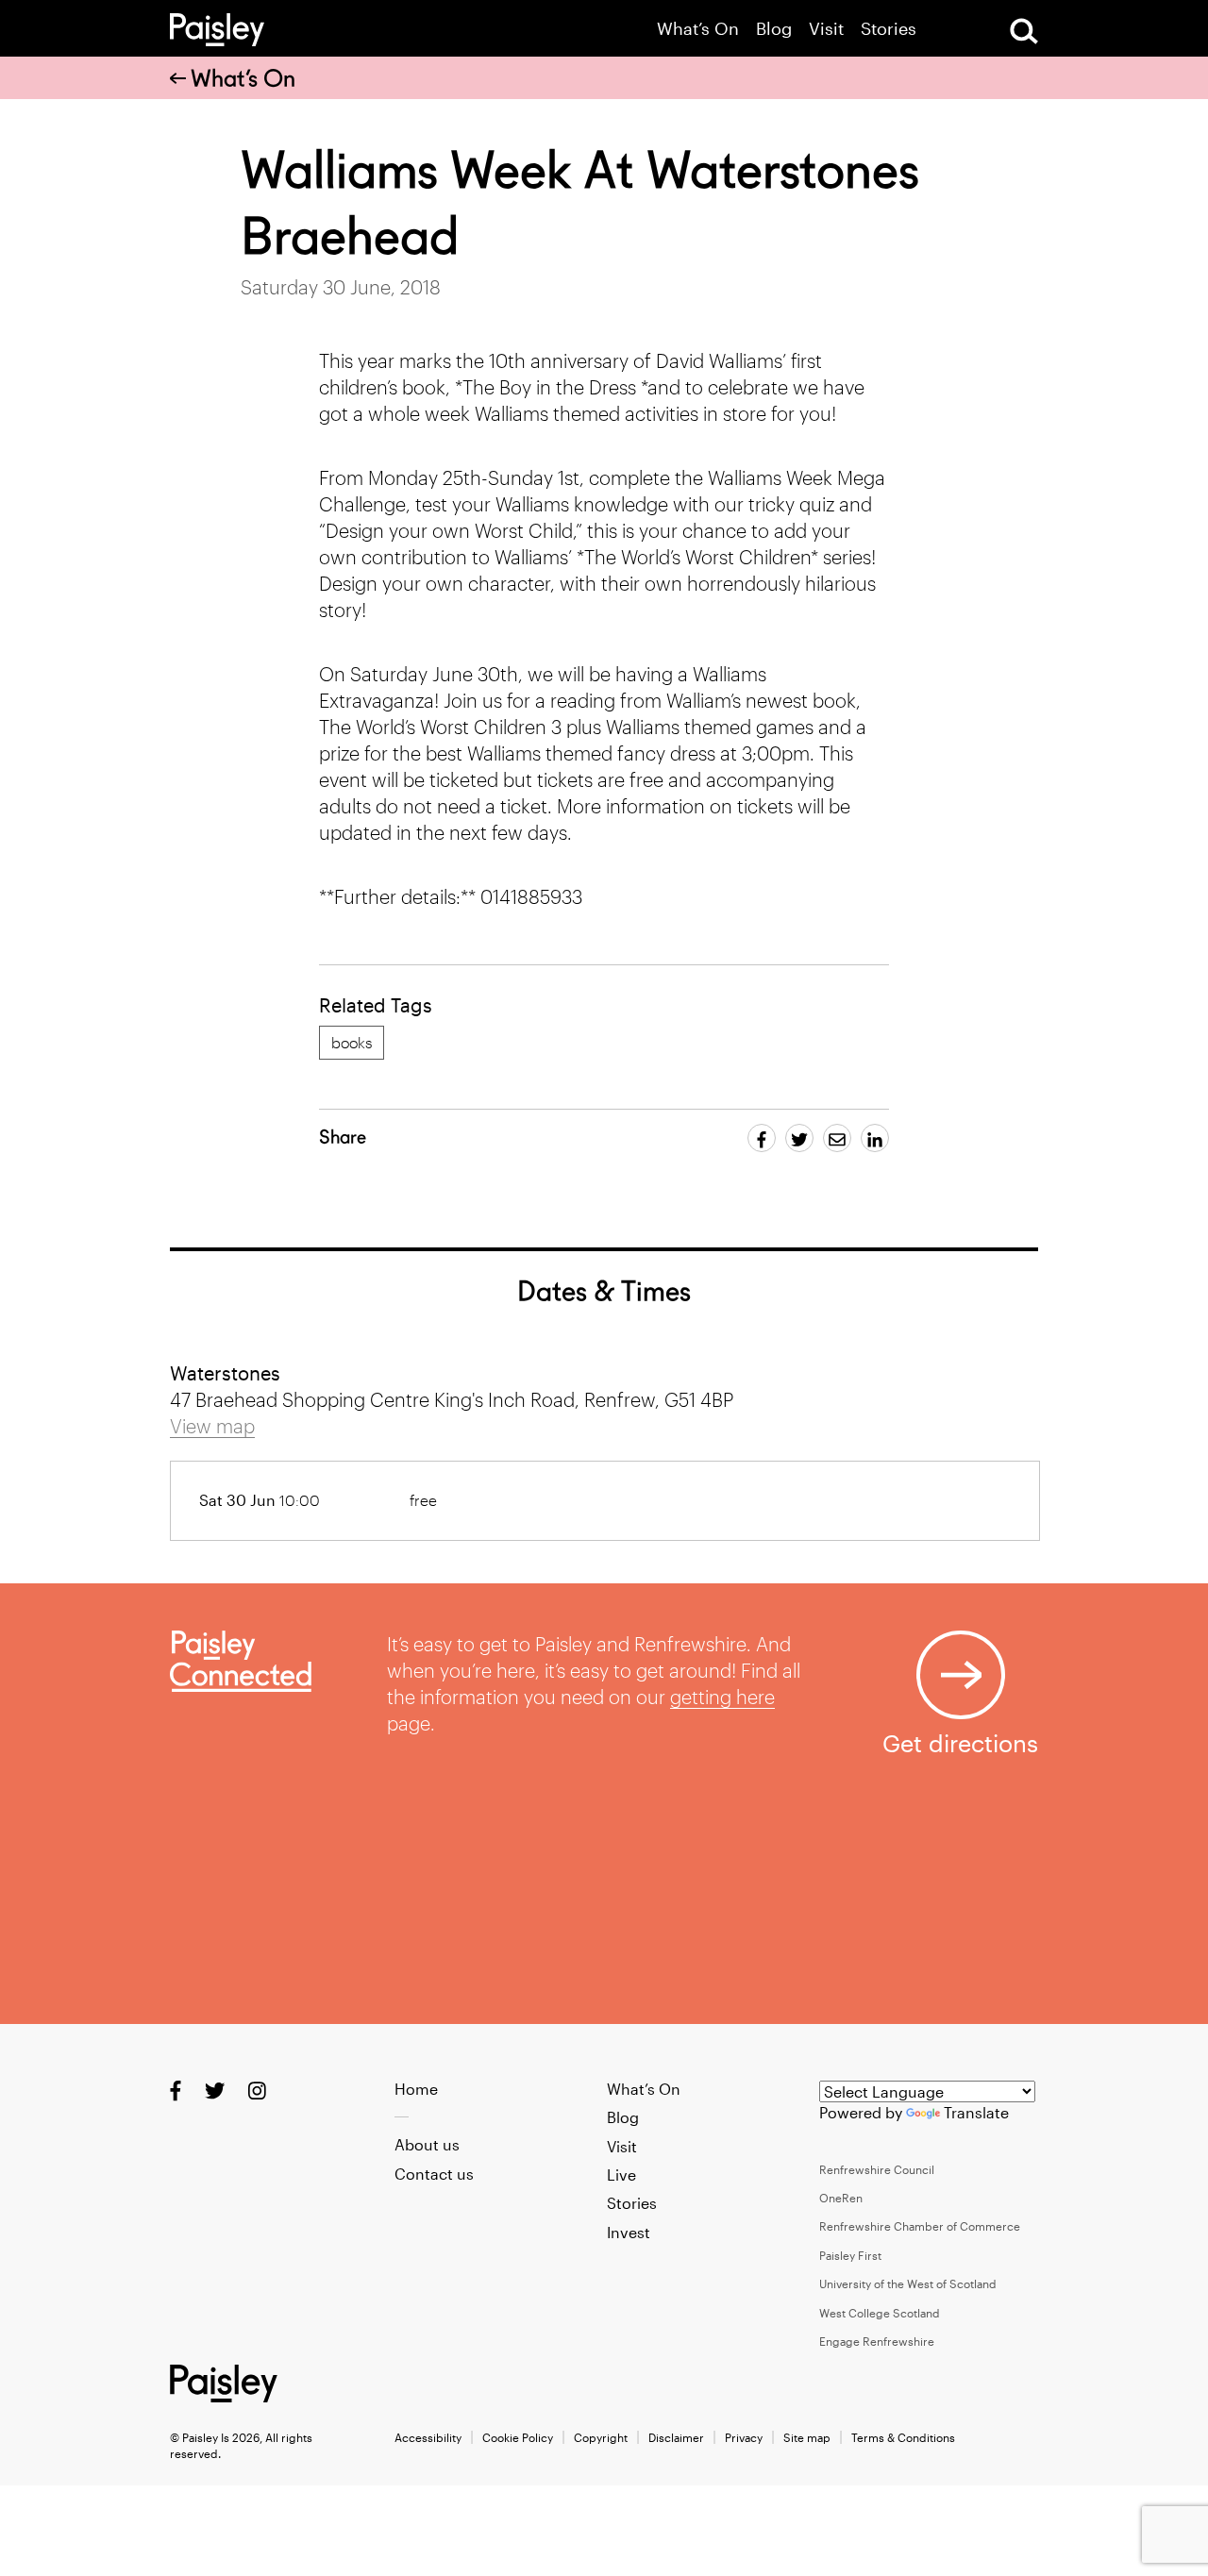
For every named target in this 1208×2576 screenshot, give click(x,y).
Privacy (744, 2437)
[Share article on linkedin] (875, 1138)
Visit (826, 29)
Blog (774, 29)
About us (427, 2144)
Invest (629, 2232)
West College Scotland (880, 2313)
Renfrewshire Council (877, 2169)
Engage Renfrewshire (877, 2341)
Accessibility (428, 2437)
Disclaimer (676, 2437)
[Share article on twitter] (799, 1138)
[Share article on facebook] (762, 1138)
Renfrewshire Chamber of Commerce (920, 2226)
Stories (889, 29)
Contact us (434, 2174)
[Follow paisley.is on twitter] (215, 2090)
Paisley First (850, 2255)
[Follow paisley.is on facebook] (176, 2090)
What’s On (698, 29)
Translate (976, 2112)
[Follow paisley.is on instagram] (257, 2090)
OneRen (841, 2198)
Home (416, 2089)
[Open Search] (1024, 31)
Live (621, 2175)
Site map (807, 2437)
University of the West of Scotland (908, 2283)
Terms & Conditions (903, 2437)
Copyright (601, 2437)
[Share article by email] (837, 1138)
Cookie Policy (518, 2437)
